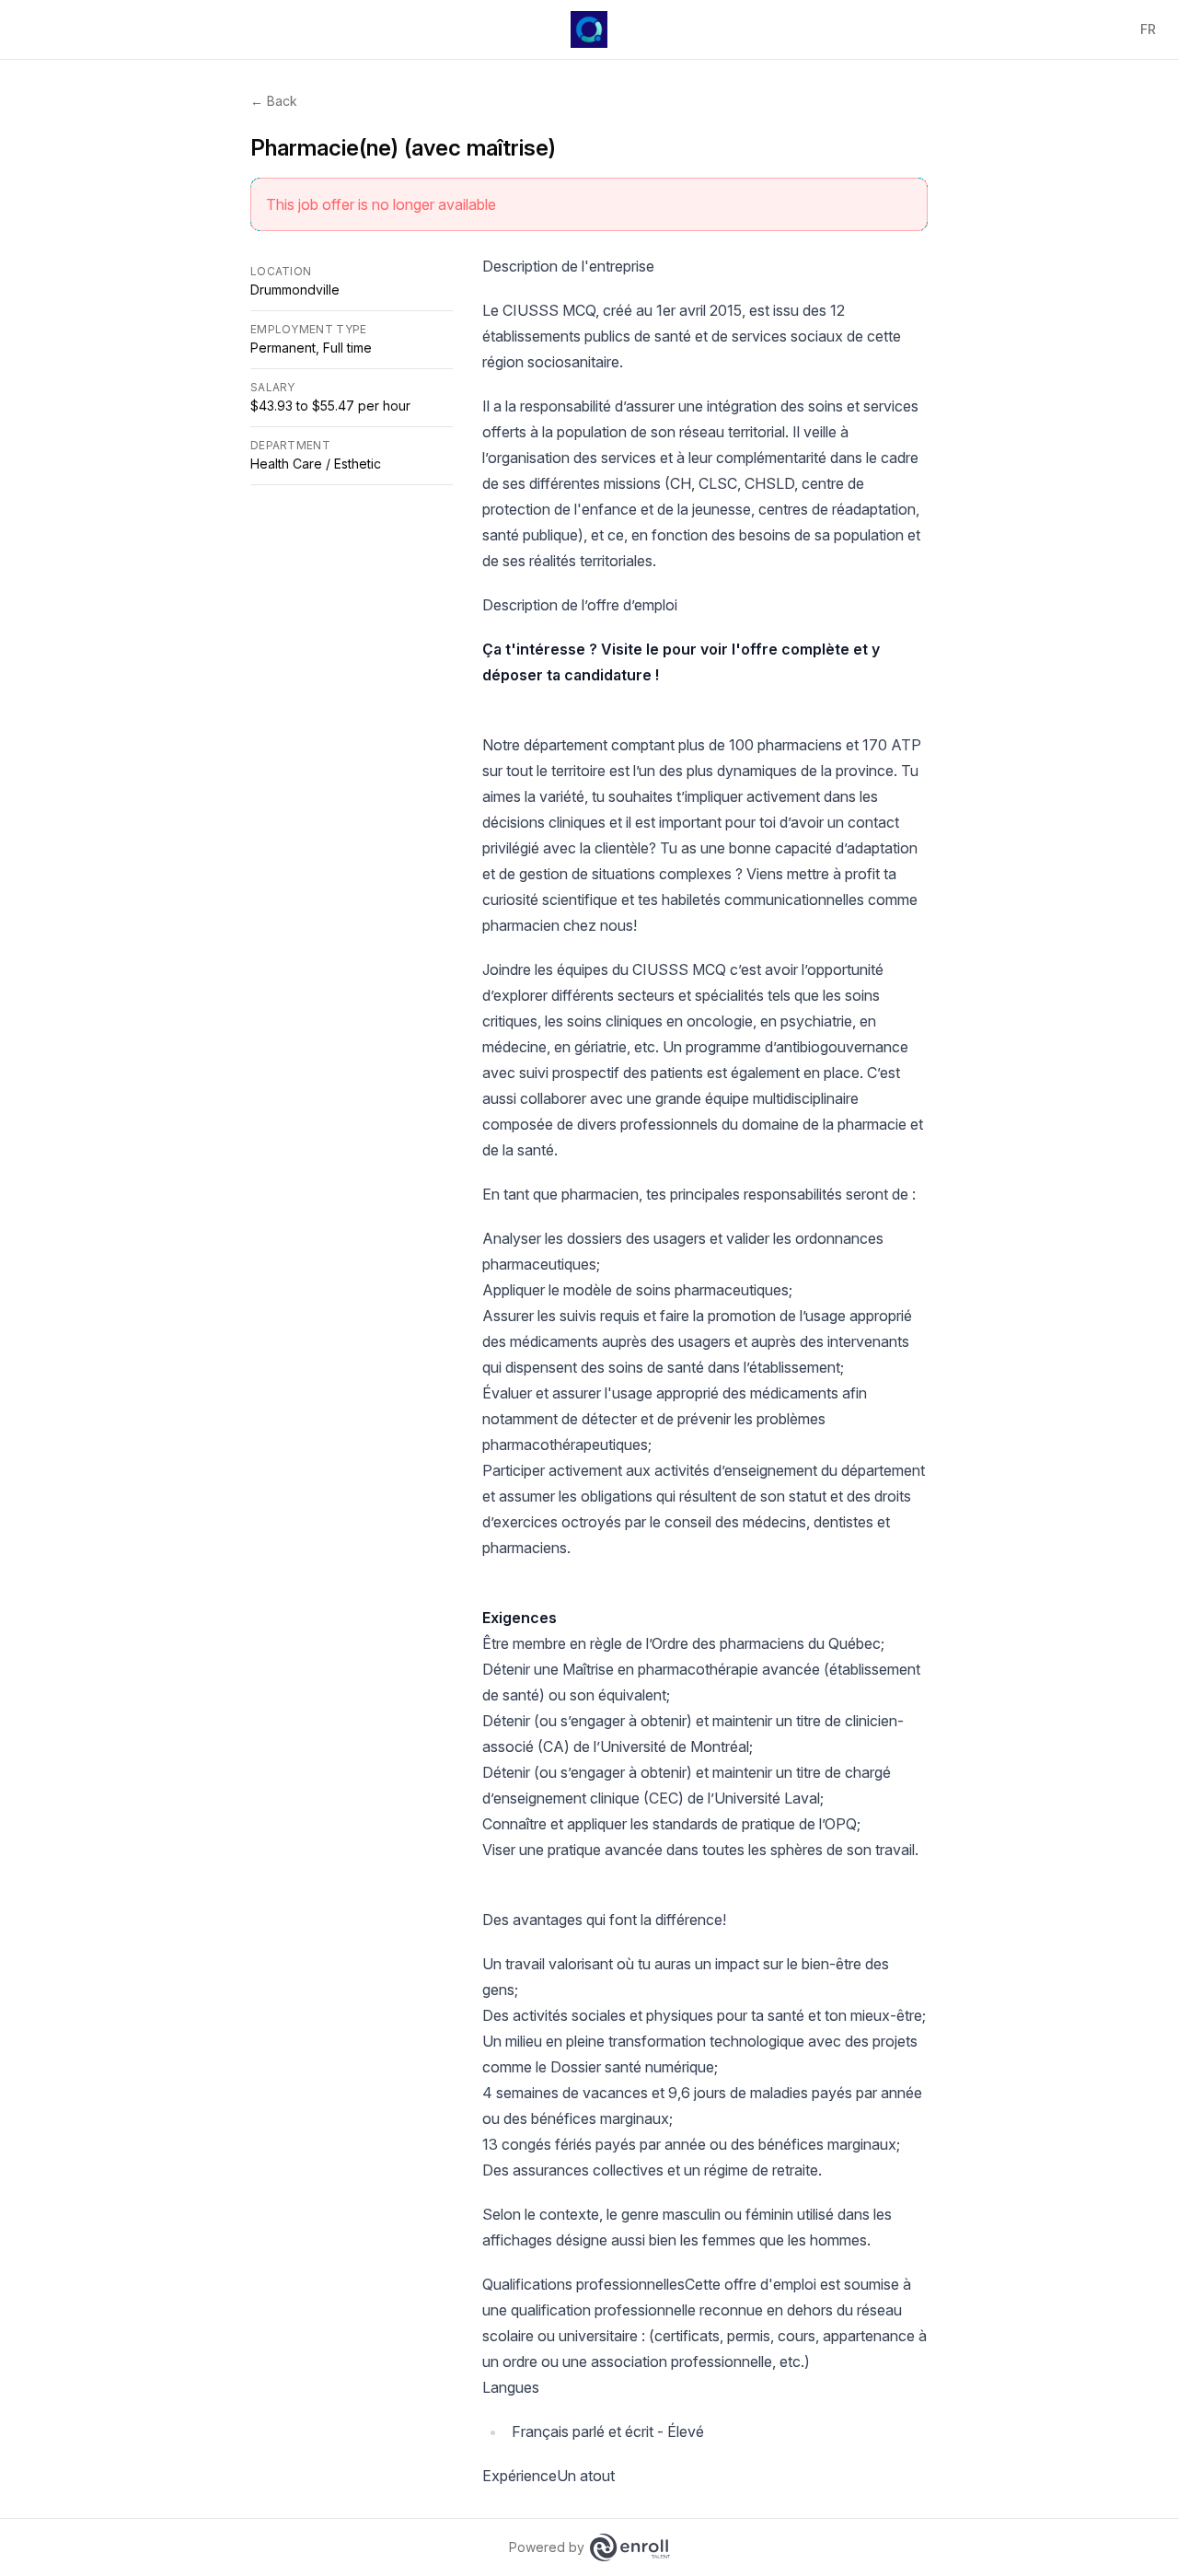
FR (1148, 29)
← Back (274, 101)
